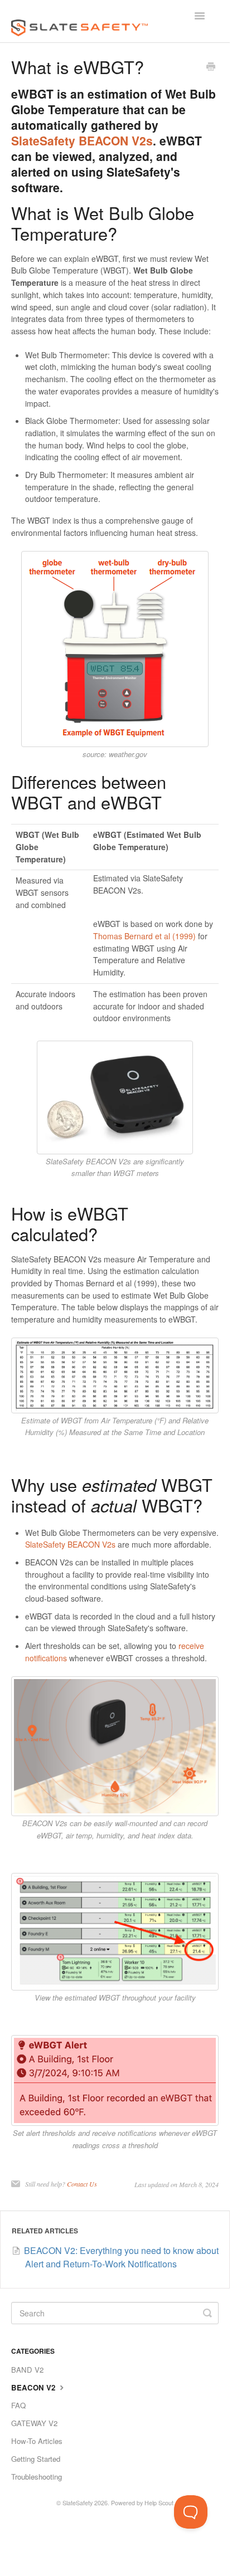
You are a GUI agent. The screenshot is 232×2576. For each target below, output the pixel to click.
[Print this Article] (211, 67)
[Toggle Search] (207, 2313)
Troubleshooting (37, 2477)
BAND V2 (27, 2370)
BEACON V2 (34, 2387)
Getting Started (36, 2459)
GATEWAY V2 (34, 2423)
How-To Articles (37, 2441)
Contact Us (82, 2184)
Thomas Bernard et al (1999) (144, 936)
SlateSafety (78, 2503)
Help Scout (159, 2503)
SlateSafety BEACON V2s (82, 140)
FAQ (18, 2405)
